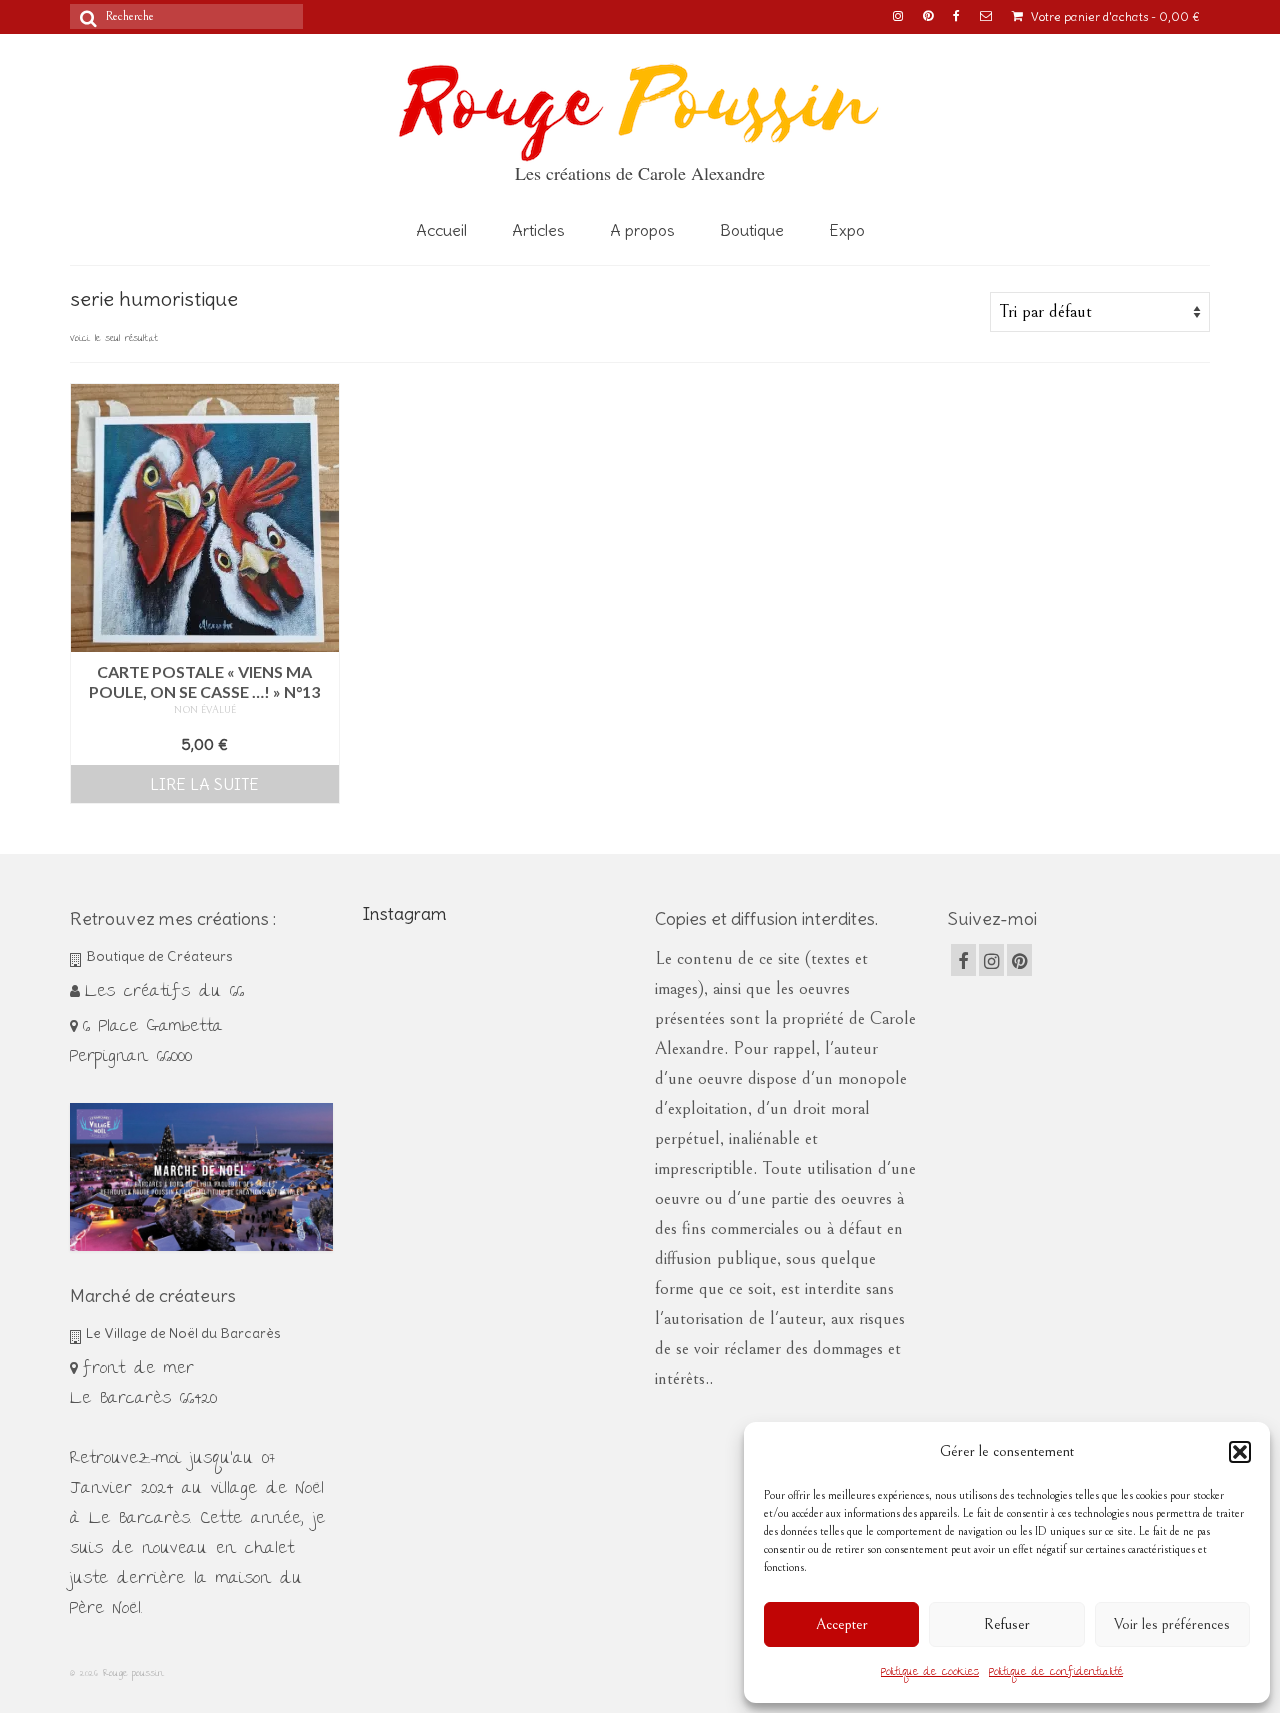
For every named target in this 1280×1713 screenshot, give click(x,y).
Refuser (1007, 1624)
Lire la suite (204, 784)
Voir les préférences (1172, 1624)
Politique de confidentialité (1056, 1673)
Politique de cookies (930, 1673)
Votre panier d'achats (1114, 16)
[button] (1240, 1452)
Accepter (842, 1624)
